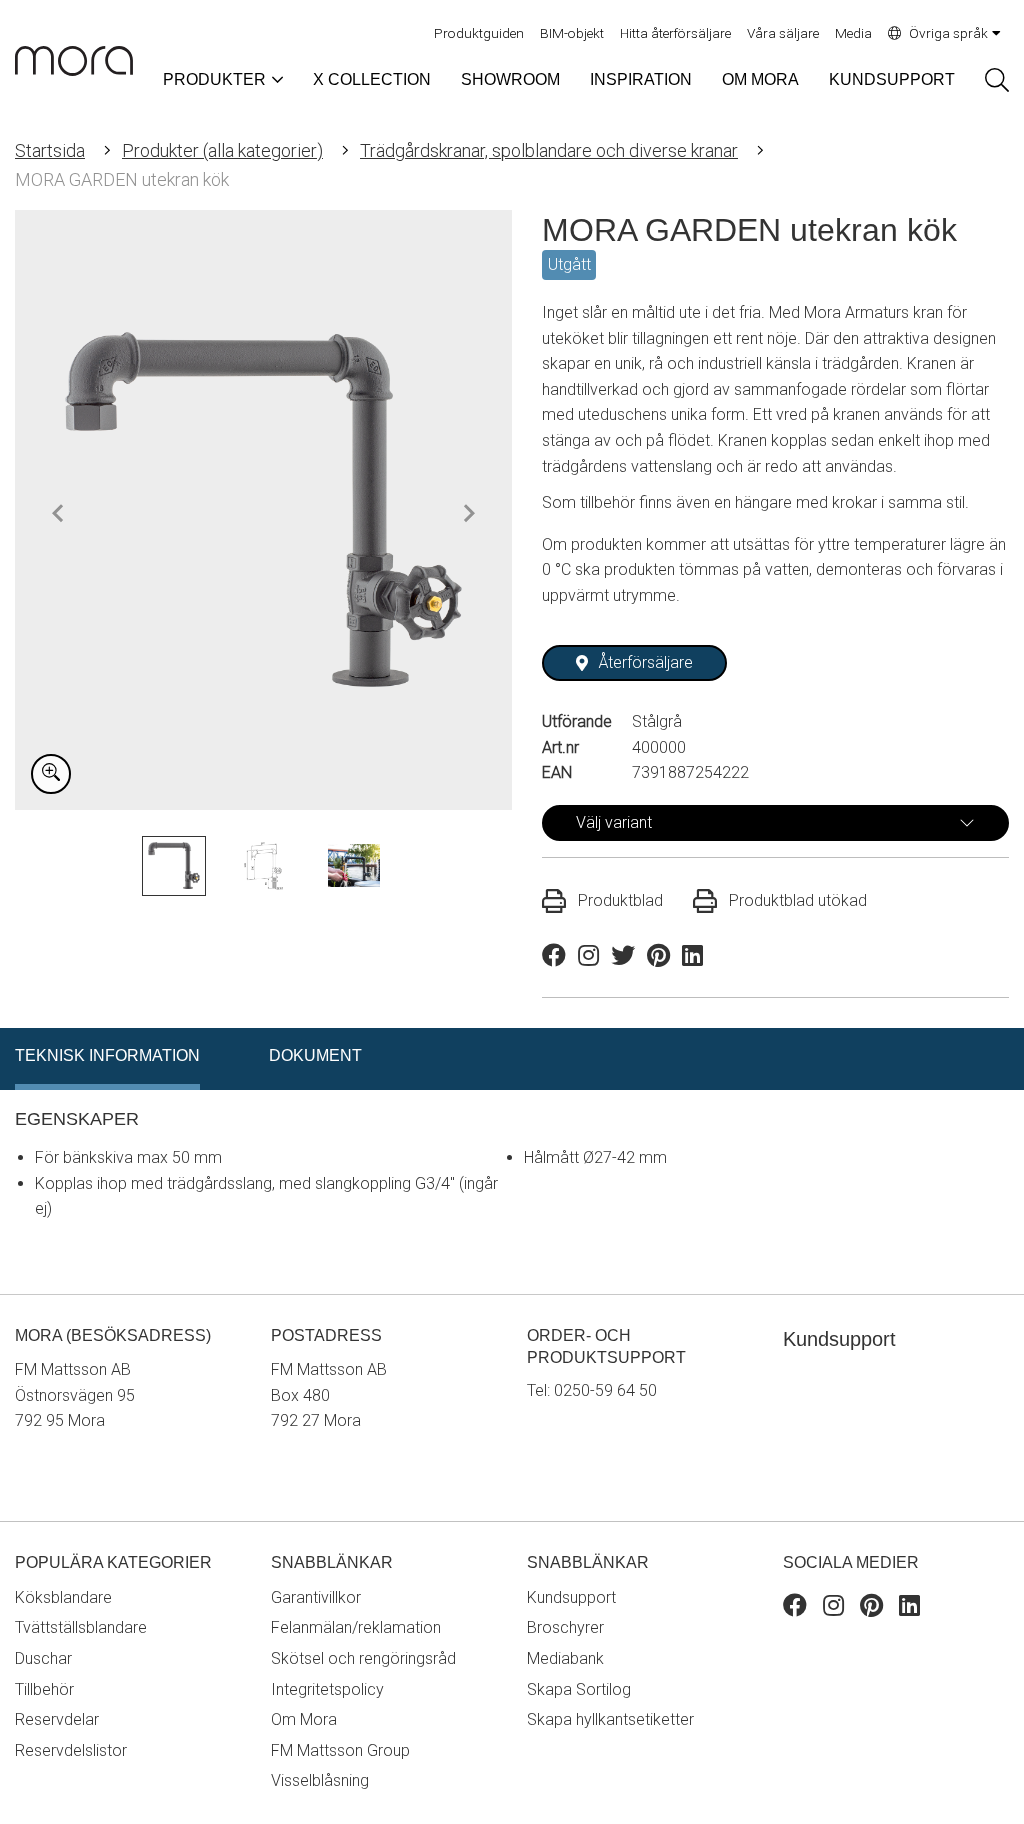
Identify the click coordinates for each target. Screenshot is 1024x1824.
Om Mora (760, 79)
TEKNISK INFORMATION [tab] (107, 1055)
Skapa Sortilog (579, 1689)
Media (853, 33)
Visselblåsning (320, 1780)
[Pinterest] (871, 1608)
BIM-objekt (572, 33)
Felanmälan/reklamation (356, 1627)
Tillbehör (44, 1689)
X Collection (372, 79)
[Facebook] (795, 1608)
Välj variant (614, 822)
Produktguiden (479, 33)
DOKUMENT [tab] (315, 1055)
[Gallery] (263, 510)
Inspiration (641, 79)
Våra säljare (783, 33)
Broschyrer (565, 1627)
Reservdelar (57, 1719)
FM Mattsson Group (340, 1750)
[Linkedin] (909, 1608)
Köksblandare (63, 1597)
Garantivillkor (316, 1597)
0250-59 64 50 (605, 1390)
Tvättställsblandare (81, 1627)
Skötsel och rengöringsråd (363, 1658)
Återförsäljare (646, 662)
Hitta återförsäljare (675, 33)
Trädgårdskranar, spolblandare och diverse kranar (549, 150)
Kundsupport (892, 79)
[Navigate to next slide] (469, 513)
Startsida (50, 150)
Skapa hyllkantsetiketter (610, 1719)
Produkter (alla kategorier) (222, 150)
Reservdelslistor (71, 1750)
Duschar (43, 1658)
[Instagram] (833, 1608)
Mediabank (565, 1658)
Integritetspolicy (327, 1689)
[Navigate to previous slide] (58, 513)
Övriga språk (948, 33)
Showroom (510, 79)
